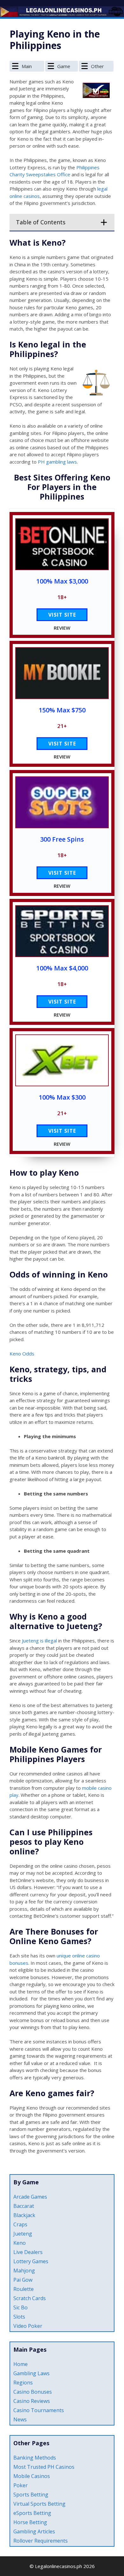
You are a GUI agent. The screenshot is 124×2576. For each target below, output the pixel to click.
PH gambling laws (57, 462)
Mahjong (24, 2271)
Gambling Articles (34, 2531)
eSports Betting (32, 2513)
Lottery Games (31, 2261)
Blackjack (24, 2215)
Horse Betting (30, 2522)
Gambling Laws (31, 2373)
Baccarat (24, 2206)
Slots (19, 2317)
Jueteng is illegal (39, 1641)
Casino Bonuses (33, 2392)
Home (21, 2364)
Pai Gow (23, 2280)
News (20, 2419)
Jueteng (23, 2234)
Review (62, 628)
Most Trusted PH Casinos (44, 2467)
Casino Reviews (32, 2401)
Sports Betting (31, 2495)
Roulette (24, 2289)
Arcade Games (30, 2197)
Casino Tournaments (39, 2410)
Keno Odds (22, 1354)
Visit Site (62, 615)
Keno (20, 2243)
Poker (21, 2485)
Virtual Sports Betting (39, 2504)
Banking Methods (35, 2458)
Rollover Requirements (41, 2541)
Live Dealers (28, 2252)
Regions (23, 2383)
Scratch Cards (30, 2298)
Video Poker (28, 2326)
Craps (20, 2224)
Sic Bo (21, 2307)
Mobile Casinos (32, 2476)
